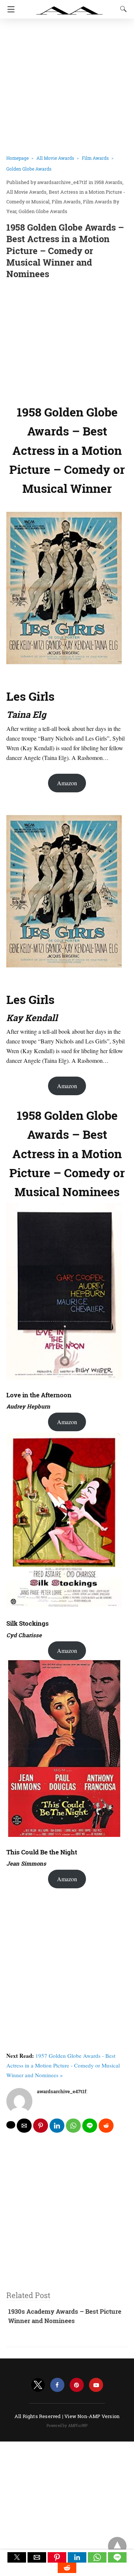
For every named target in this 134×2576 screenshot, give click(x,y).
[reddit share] (106, 2126)
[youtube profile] (96, 2385)
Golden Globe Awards (29, 169)
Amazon (67, 783)
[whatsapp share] (73, 2126)
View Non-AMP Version (92, 2416)
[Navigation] (9, 9)
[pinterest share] (41, 2126)
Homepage (17, 158)
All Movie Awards (55, 158)
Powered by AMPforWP (67, 2426)
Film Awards (95, 158)
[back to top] (117, 2546)
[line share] (90, 2126)
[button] (17, 2557)
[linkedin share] (57, 2126)
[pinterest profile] (77, 2385)
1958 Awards (108, 182)
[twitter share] (11, 2125)
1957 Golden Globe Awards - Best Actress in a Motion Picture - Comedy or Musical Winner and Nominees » (63, 2065)
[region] (67, 340)
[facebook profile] (57, 2385)
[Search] (122, 9)
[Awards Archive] (70, 7)
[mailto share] (24, 2126)
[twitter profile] (38, 2385)
